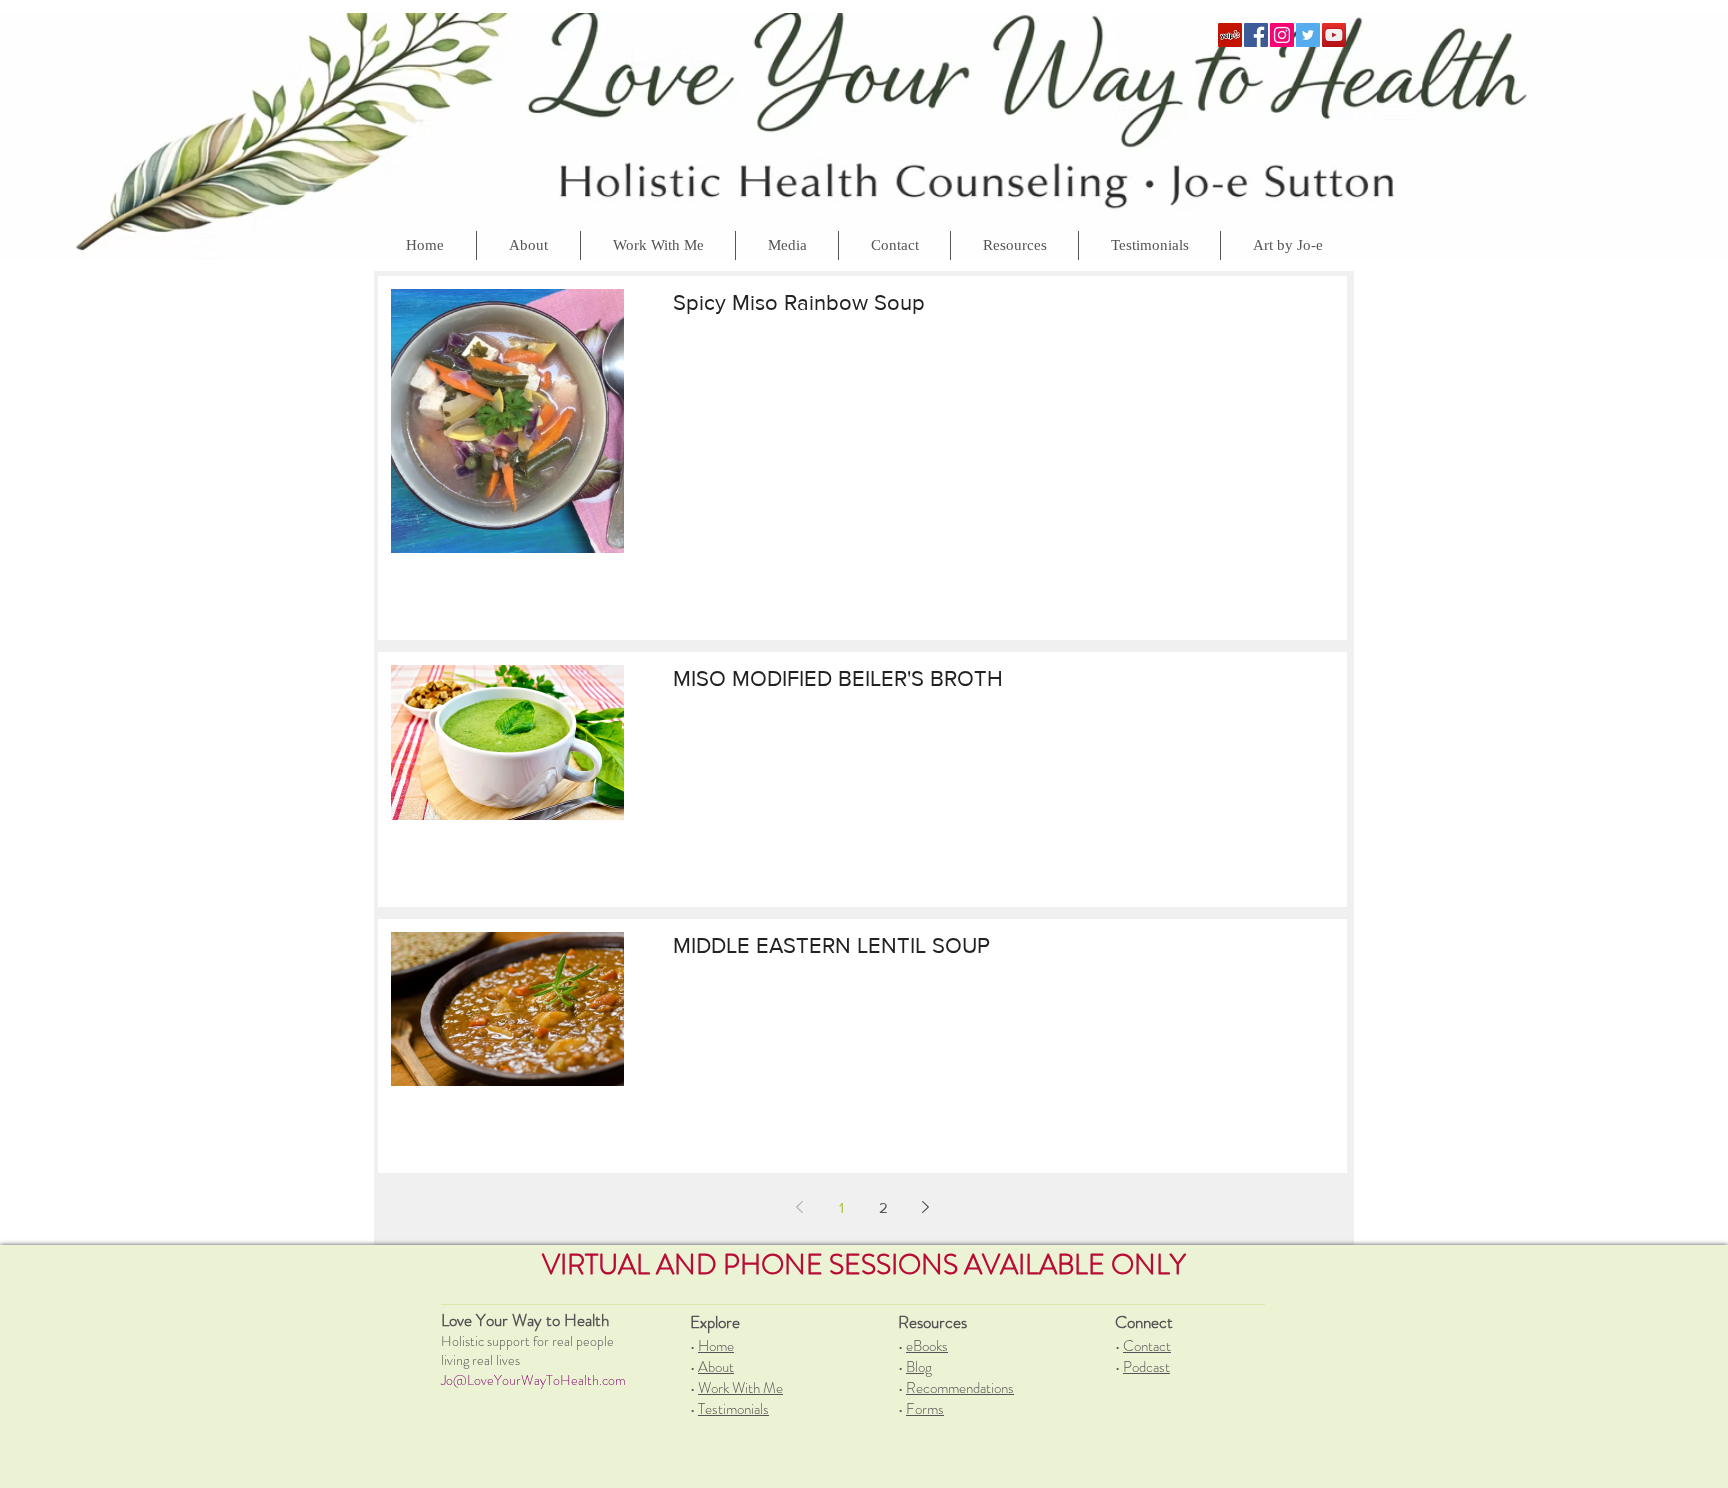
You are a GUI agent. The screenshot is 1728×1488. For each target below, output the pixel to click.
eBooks (927, 1346)
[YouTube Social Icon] (1334, 35)
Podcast (1146, 1367)
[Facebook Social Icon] (1256, 35)
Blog (919, 1367)
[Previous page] (800, 1207)
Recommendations (960, 1388)
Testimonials (733, 1409)
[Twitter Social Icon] (1308, 35)
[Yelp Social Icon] (1230, 35)
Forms (925, 1409)
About (716, 1367)
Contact (1147, 1346)
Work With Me (740, 1388)
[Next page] (926, 1207)
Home (716, 1346)
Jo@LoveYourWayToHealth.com (533, 1380)
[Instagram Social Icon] (1282, 35)
